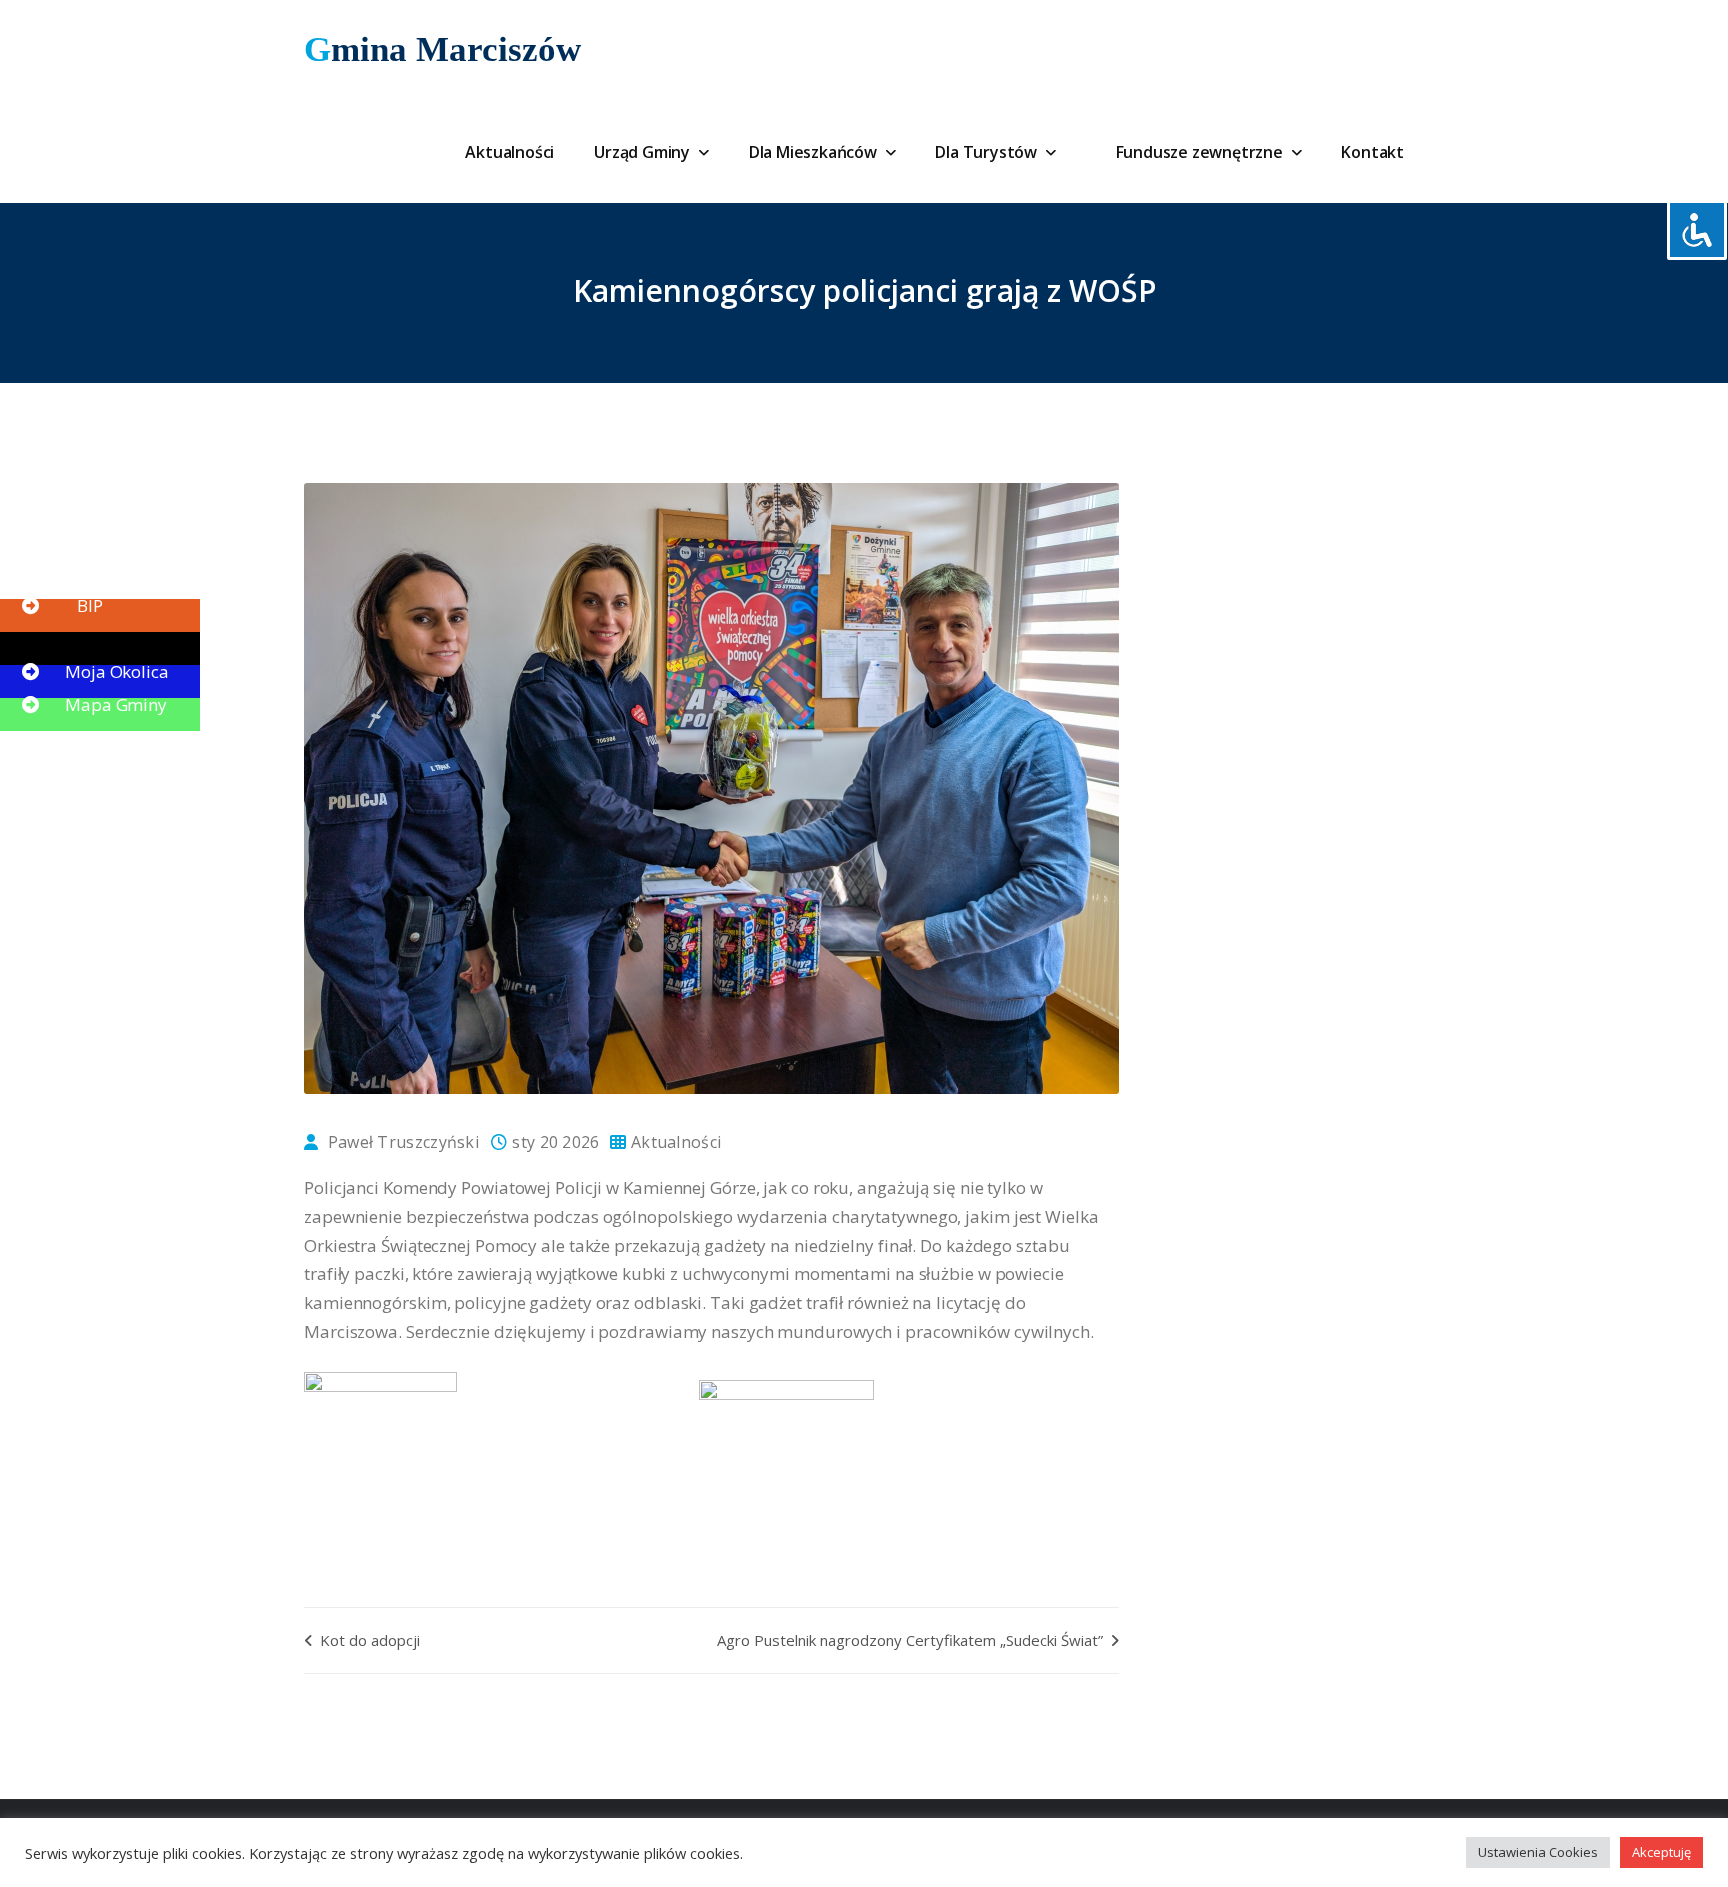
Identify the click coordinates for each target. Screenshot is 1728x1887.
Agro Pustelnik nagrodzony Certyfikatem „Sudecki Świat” (912, 1640)
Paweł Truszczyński (403, 1142)
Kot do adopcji (368, 1640)
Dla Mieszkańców (815, 152)
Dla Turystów (987, 152)
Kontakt (1372, 152)
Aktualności (509, 152)
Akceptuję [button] (1661, 1852)
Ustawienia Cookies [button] (1538, 1852)
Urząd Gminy (644, 152)
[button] (60, 572)
